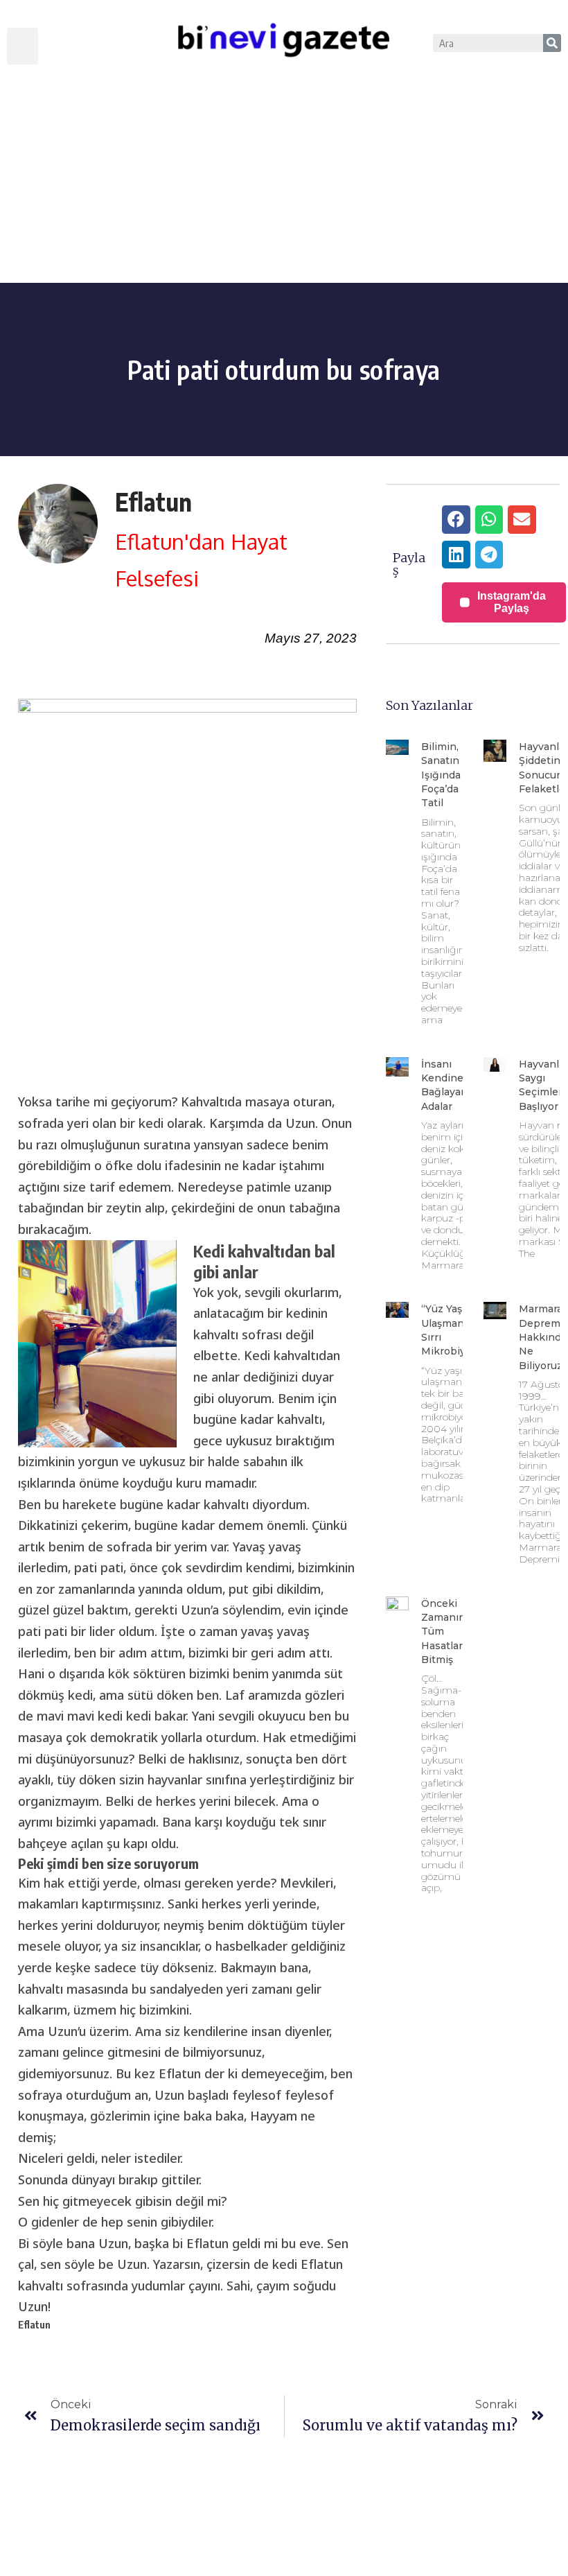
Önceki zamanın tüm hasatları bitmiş (443, 1631)
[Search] (552, 43)
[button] (23, 46)
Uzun (196, 1610)
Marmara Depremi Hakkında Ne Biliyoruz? (543, 1337)
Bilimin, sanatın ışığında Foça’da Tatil (441, 775)
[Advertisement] (284, 179)
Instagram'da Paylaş (512, 602)
